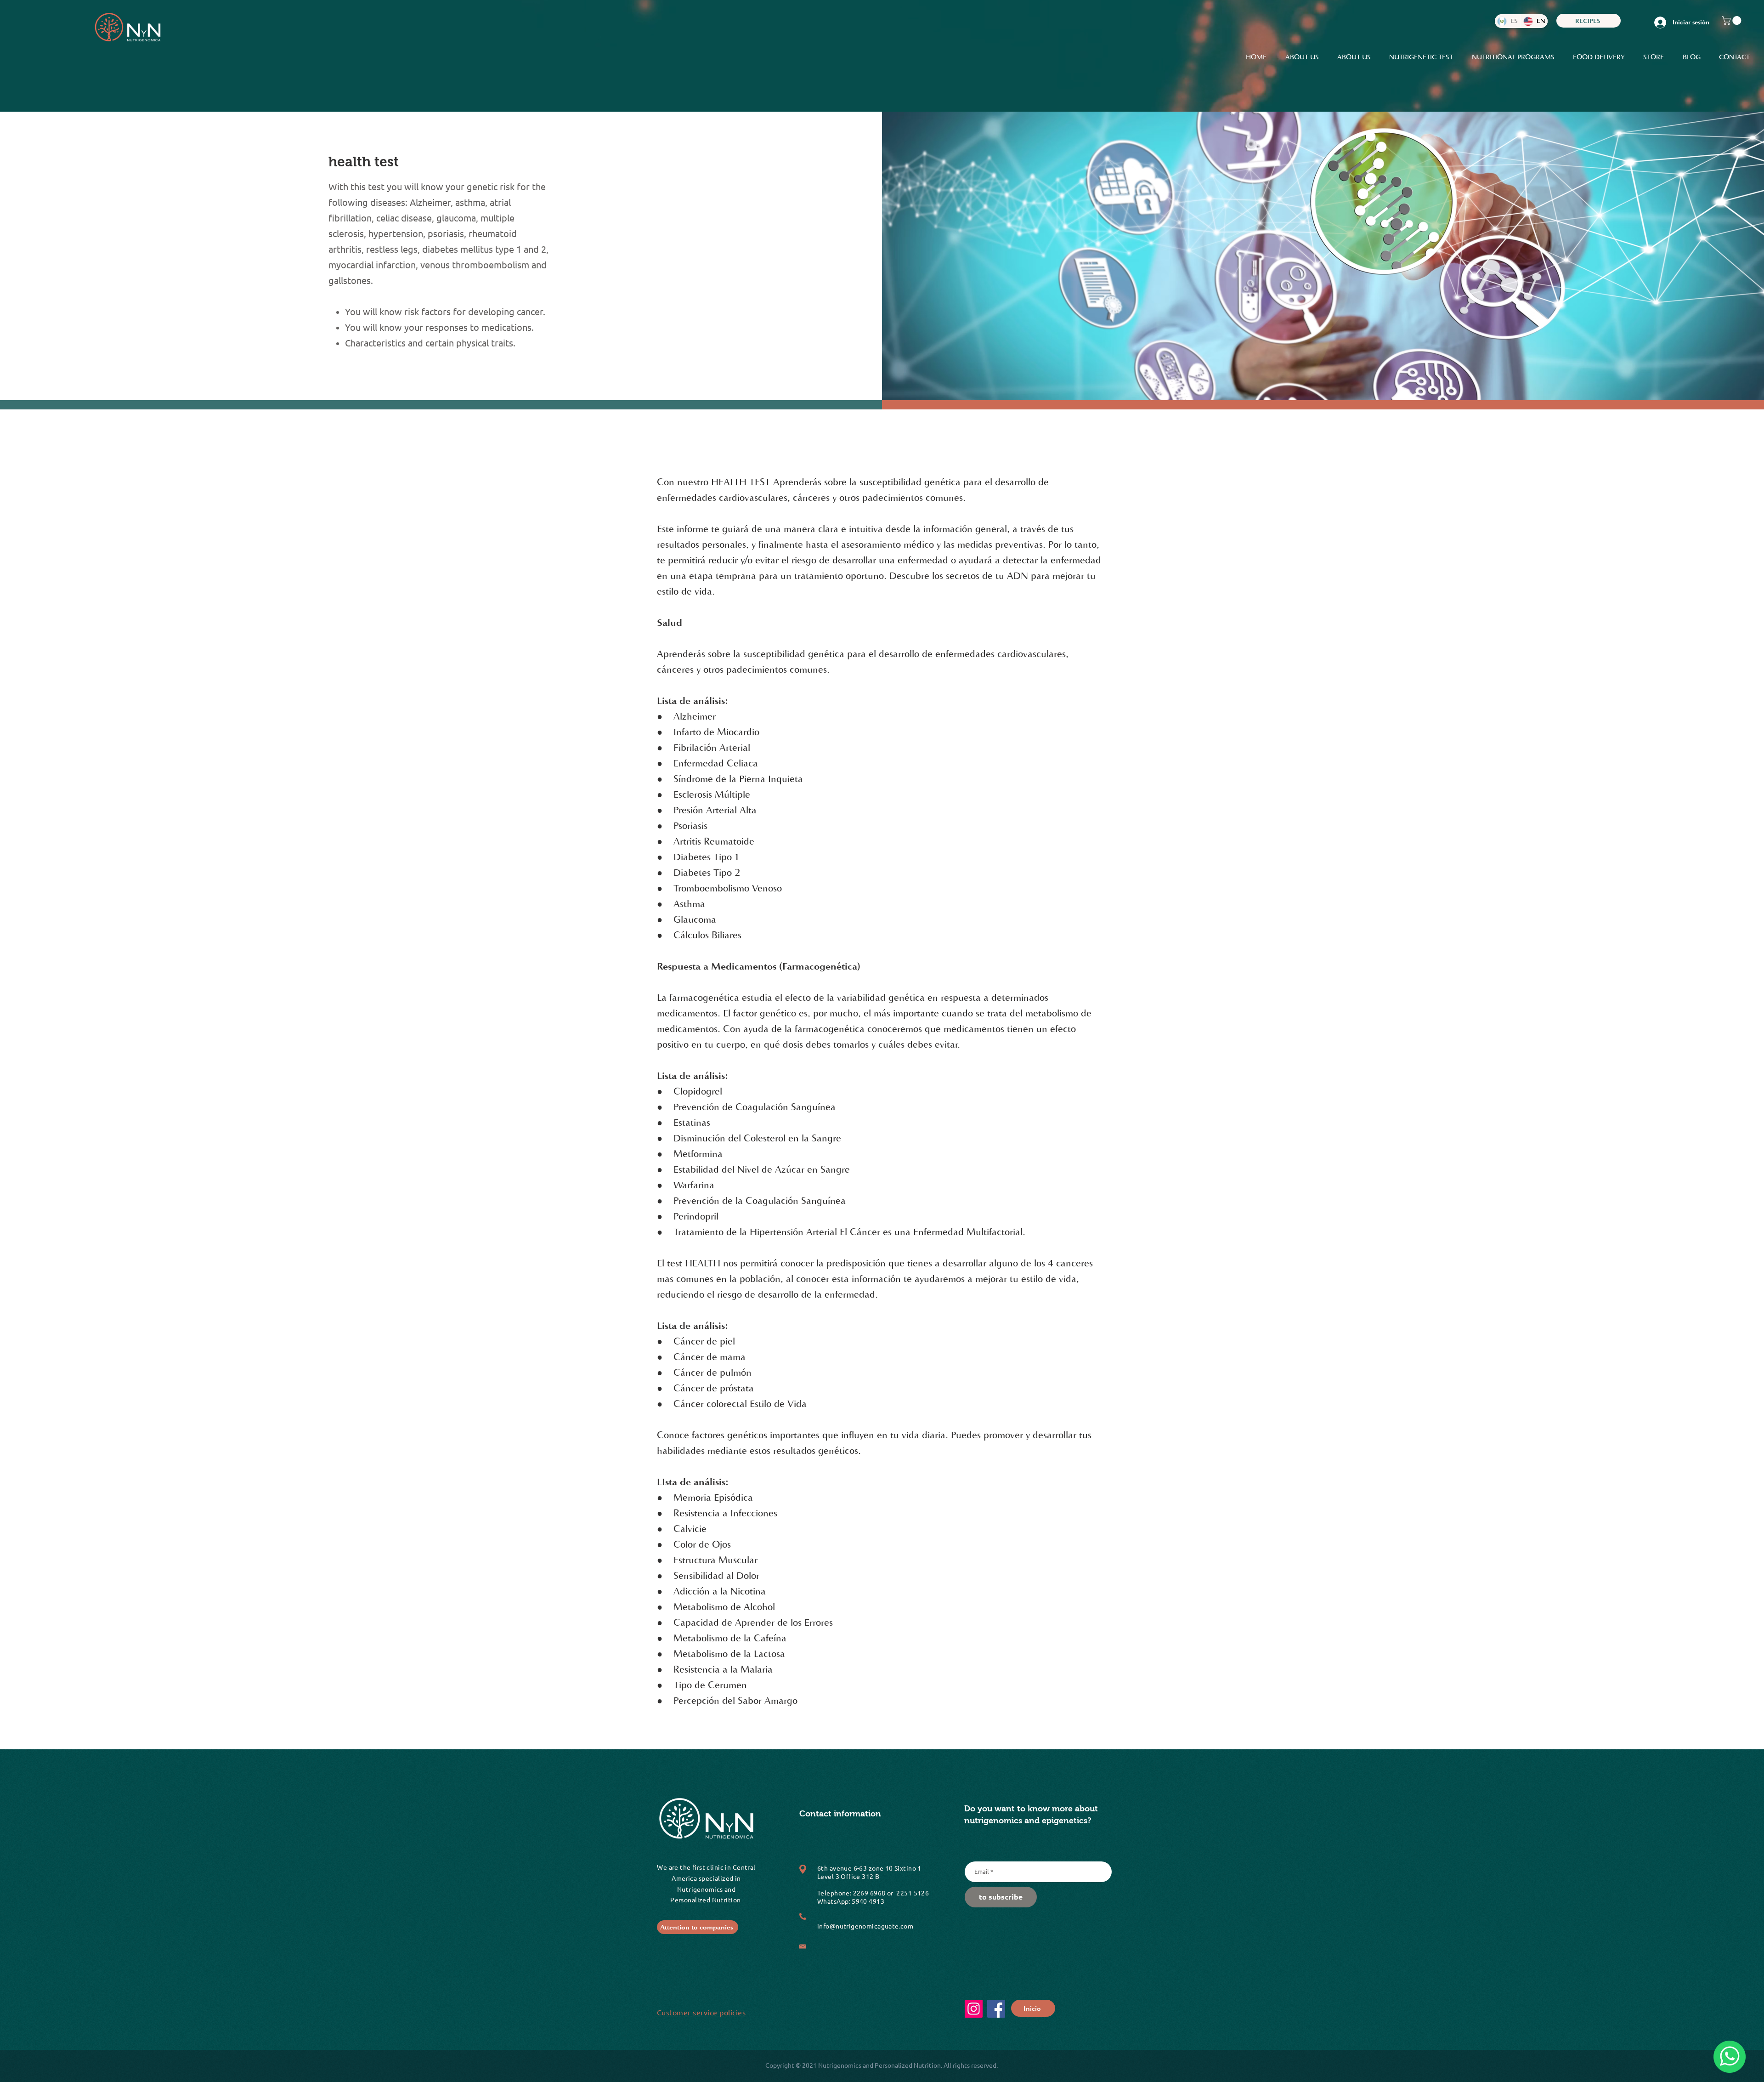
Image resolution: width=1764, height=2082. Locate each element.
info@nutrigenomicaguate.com (865, 1926)
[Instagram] (974, 2009)
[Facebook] (996, 2009)
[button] (1733, 20)
